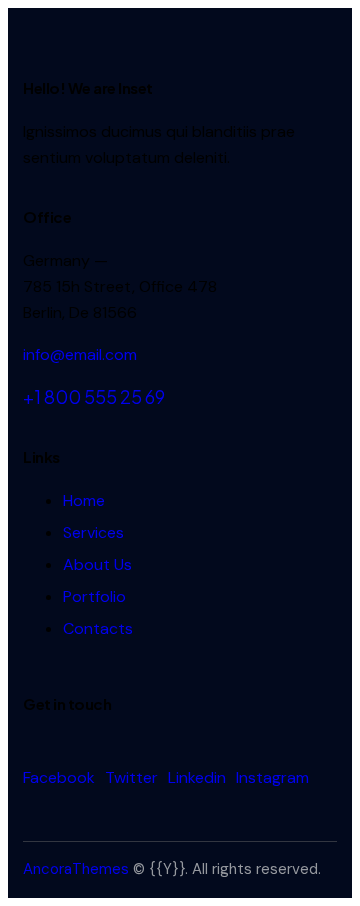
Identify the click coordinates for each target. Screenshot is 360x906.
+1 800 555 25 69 (94, 396)
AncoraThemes (76, 869)
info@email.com (80, 354)
